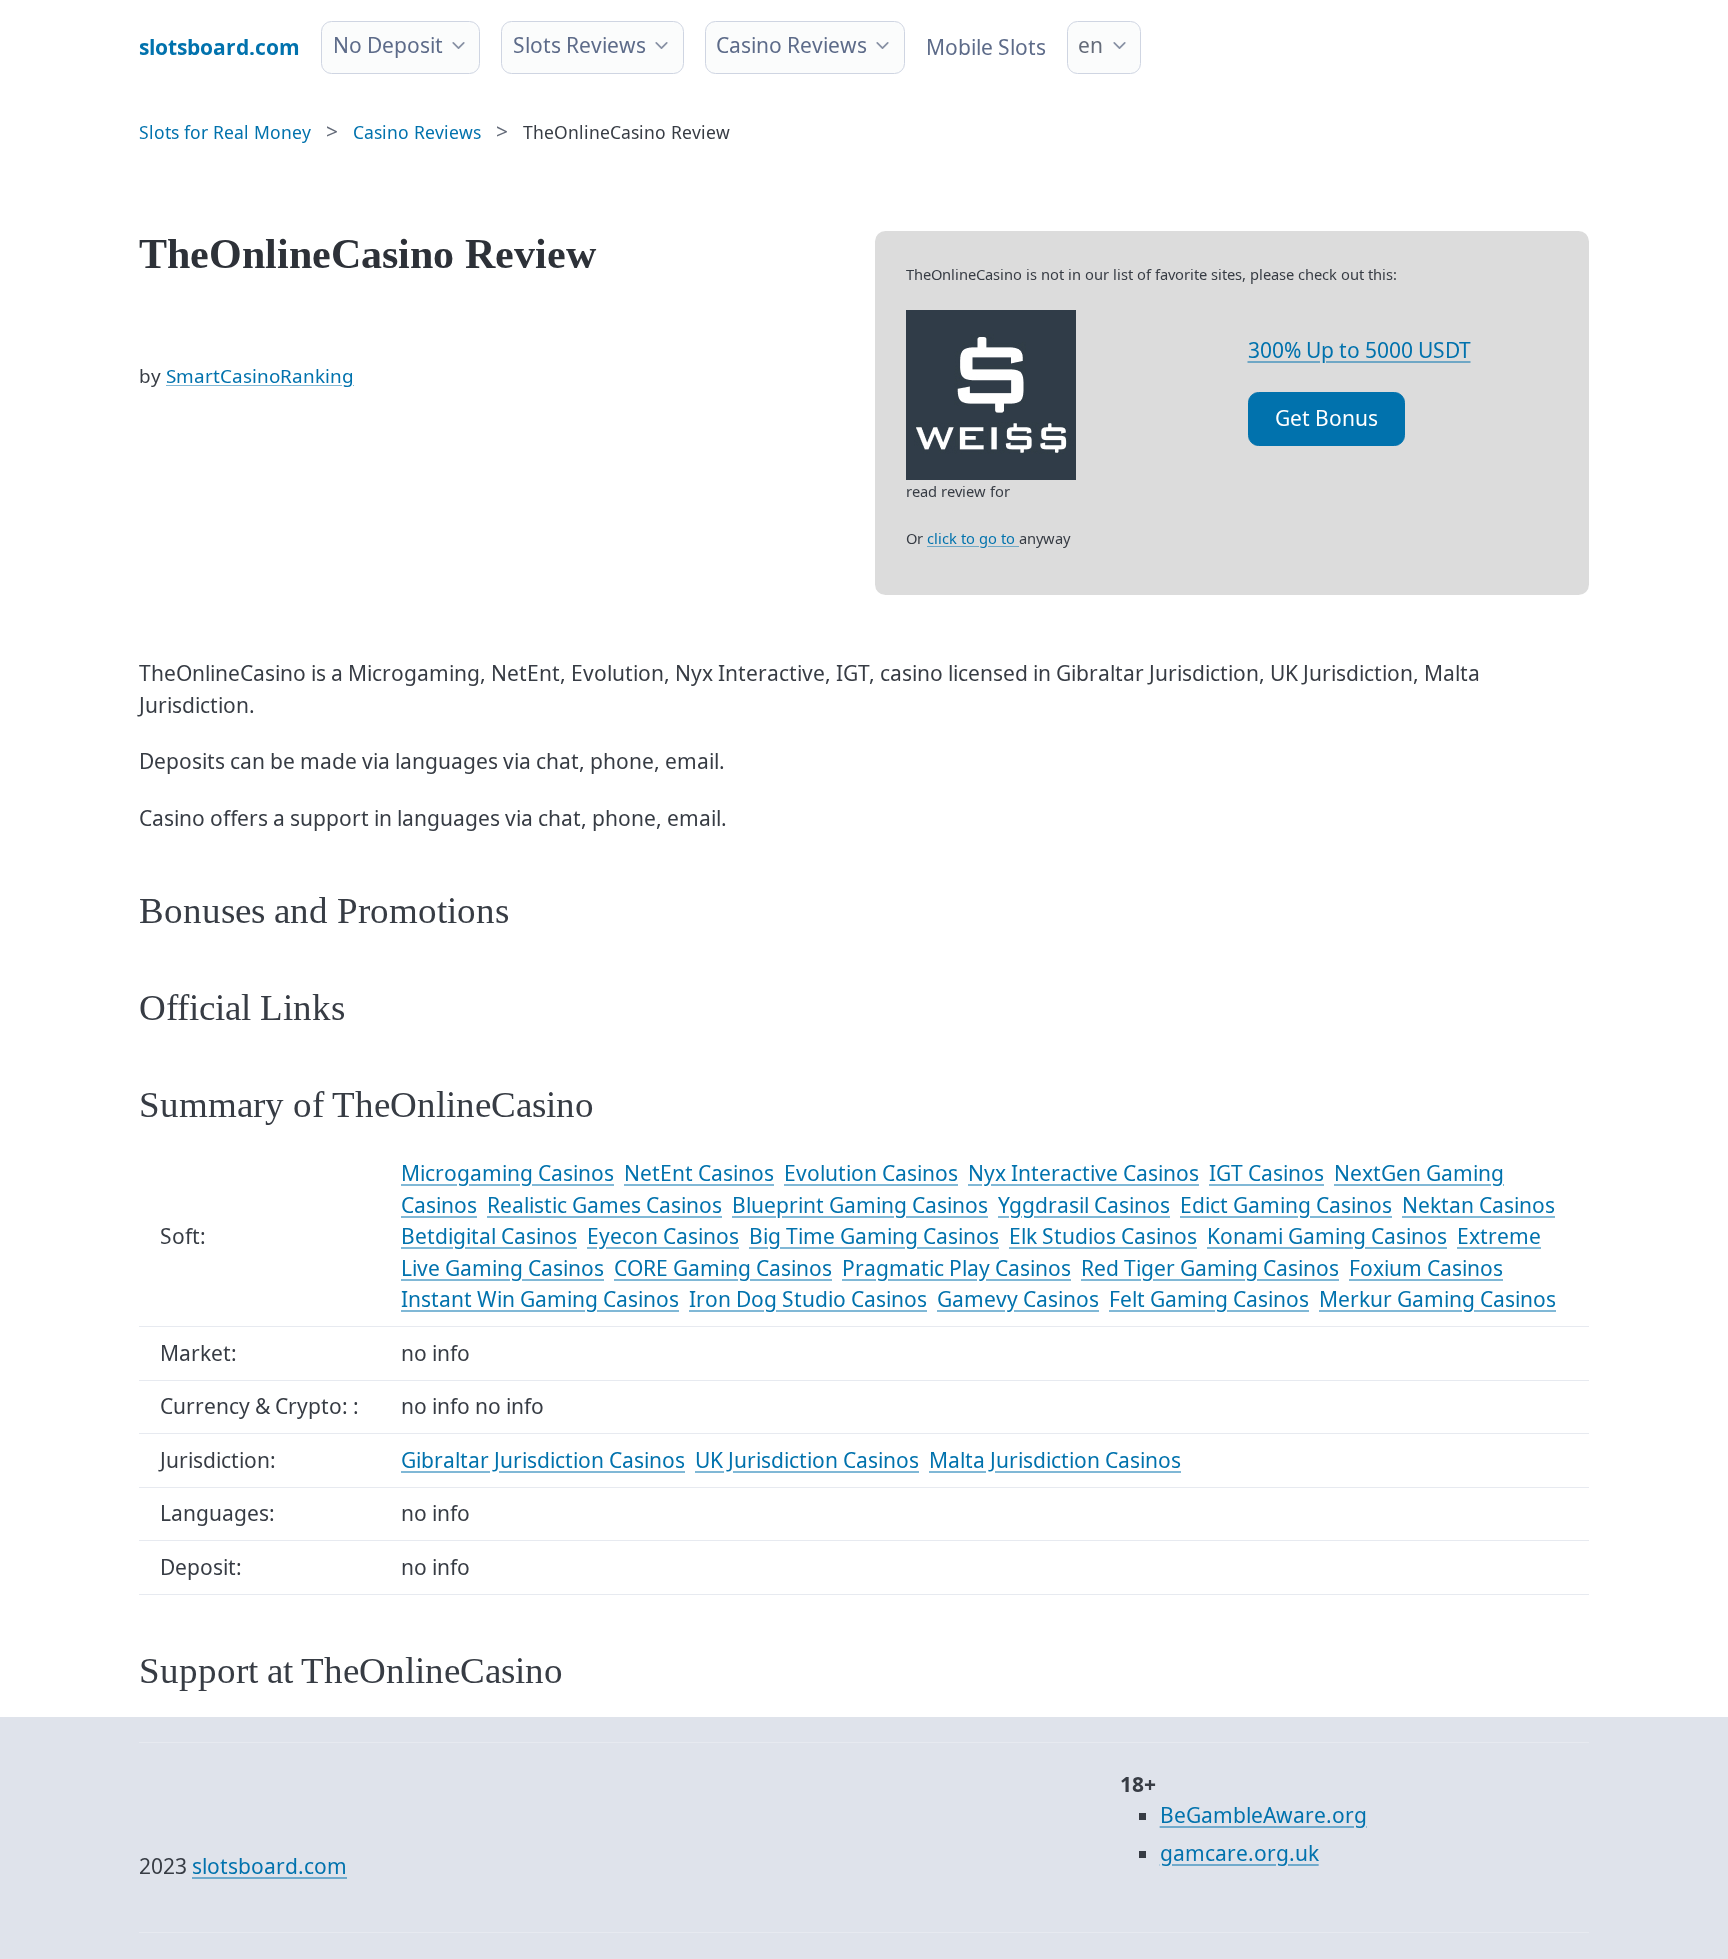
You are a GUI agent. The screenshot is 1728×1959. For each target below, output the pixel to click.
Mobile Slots (986, 47)
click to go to (973, 538)
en (1090, 45)
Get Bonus (1326, 418)
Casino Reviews (791, 45)
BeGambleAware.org (1263, 1815)
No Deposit (388, 45)
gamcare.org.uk (1239, 1853)
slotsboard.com (269, 1866)
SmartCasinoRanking (260, 376)
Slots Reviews (579, 45)
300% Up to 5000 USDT (1359, 350)
